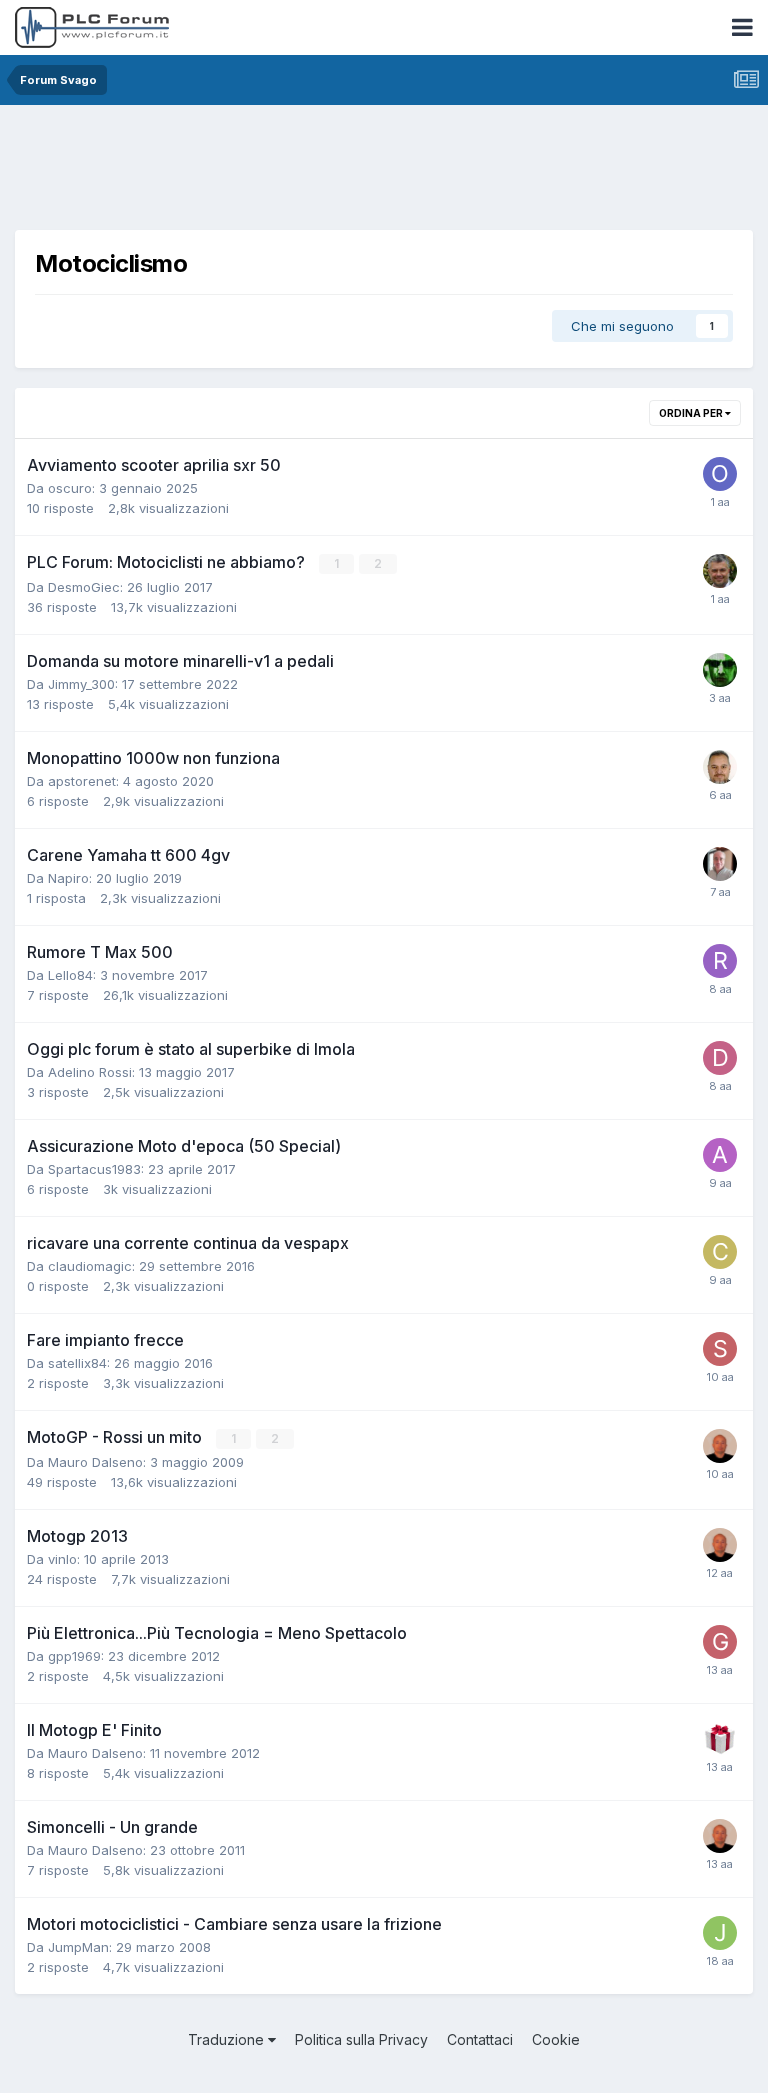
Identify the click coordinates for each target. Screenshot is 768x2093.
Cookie (556, 2039)
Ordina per (692, 413)
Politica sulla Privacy (361, 2039)
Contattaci (480, 2039)
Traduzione (228, 2039)
